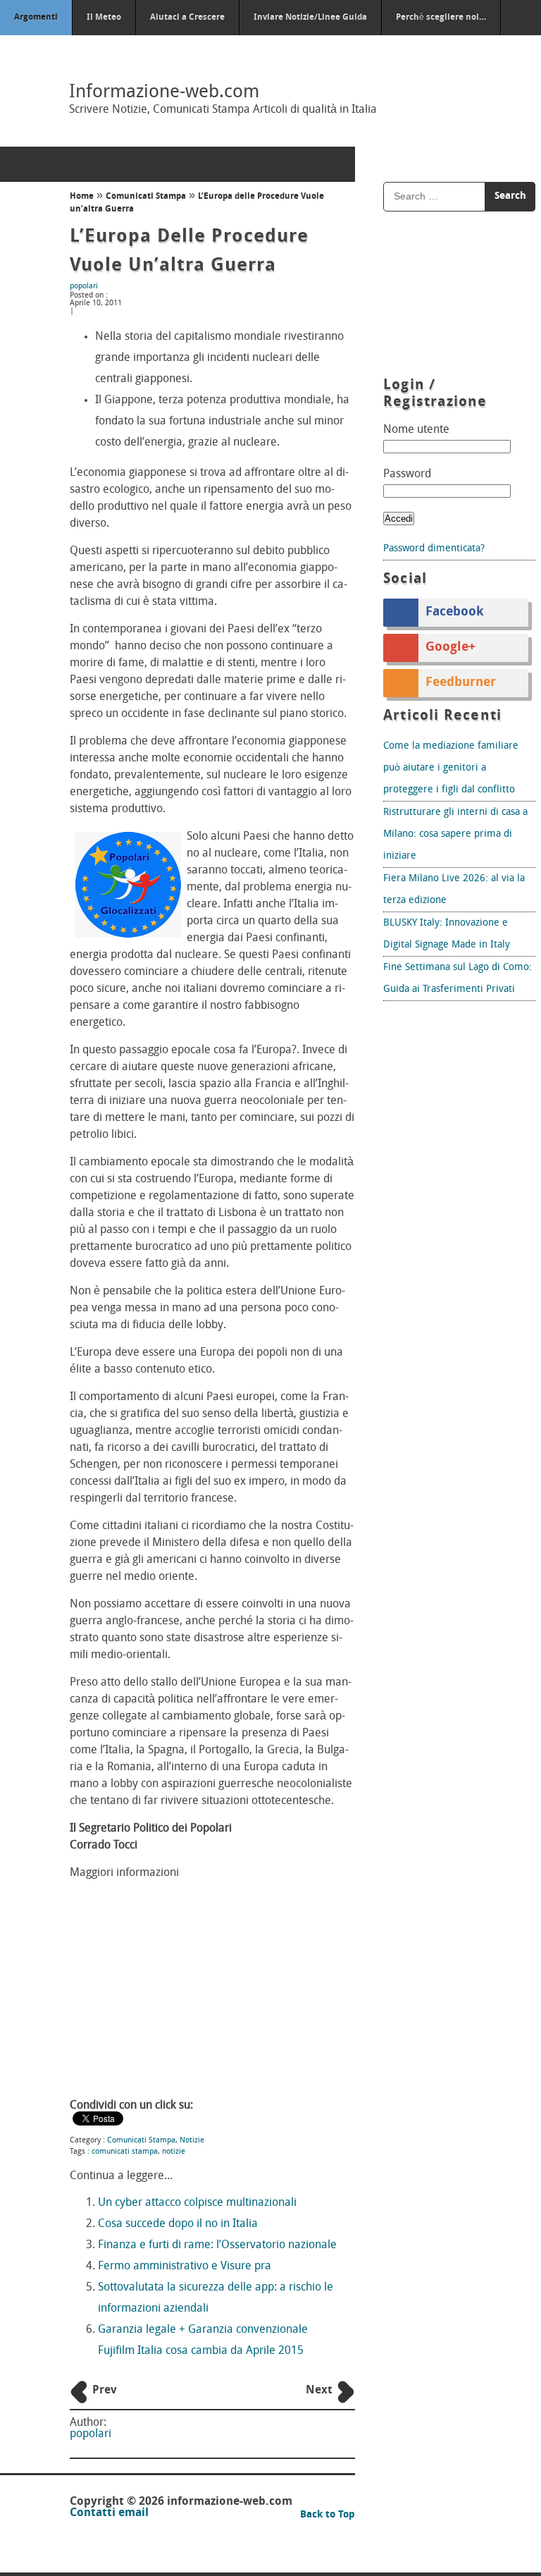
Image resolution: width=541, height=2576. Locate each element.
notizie (174, 2152)
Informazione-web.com (164, 93)
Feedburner (461, 683)
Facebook (455, 613)
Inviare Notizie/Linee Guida (310, 18)
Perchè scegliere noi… (441, 18)
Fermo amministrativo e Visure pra (185, 2267)
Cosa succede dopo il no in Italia (178, 2224)
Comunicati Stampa (146, 197)
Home (82, 197)
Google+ (450, 648)
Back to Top (328, 2515)
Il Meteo (104, 18)
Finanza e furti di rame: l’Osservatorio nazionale (217, 2245)
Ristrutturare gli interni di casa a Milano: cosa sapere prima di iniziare (455, 834)
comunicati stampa (125, 2152)
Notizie (192, 2141)
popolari (84, 287)
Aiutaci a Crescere (187, 18)
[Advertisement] (212, 1991)
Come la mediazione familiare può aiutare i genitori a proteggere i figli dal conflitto (451, 768)
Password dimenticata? (434, 549)
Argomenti (36, 18)
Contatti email (109, 2513)
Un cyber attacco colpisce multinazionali (197, 2203)
